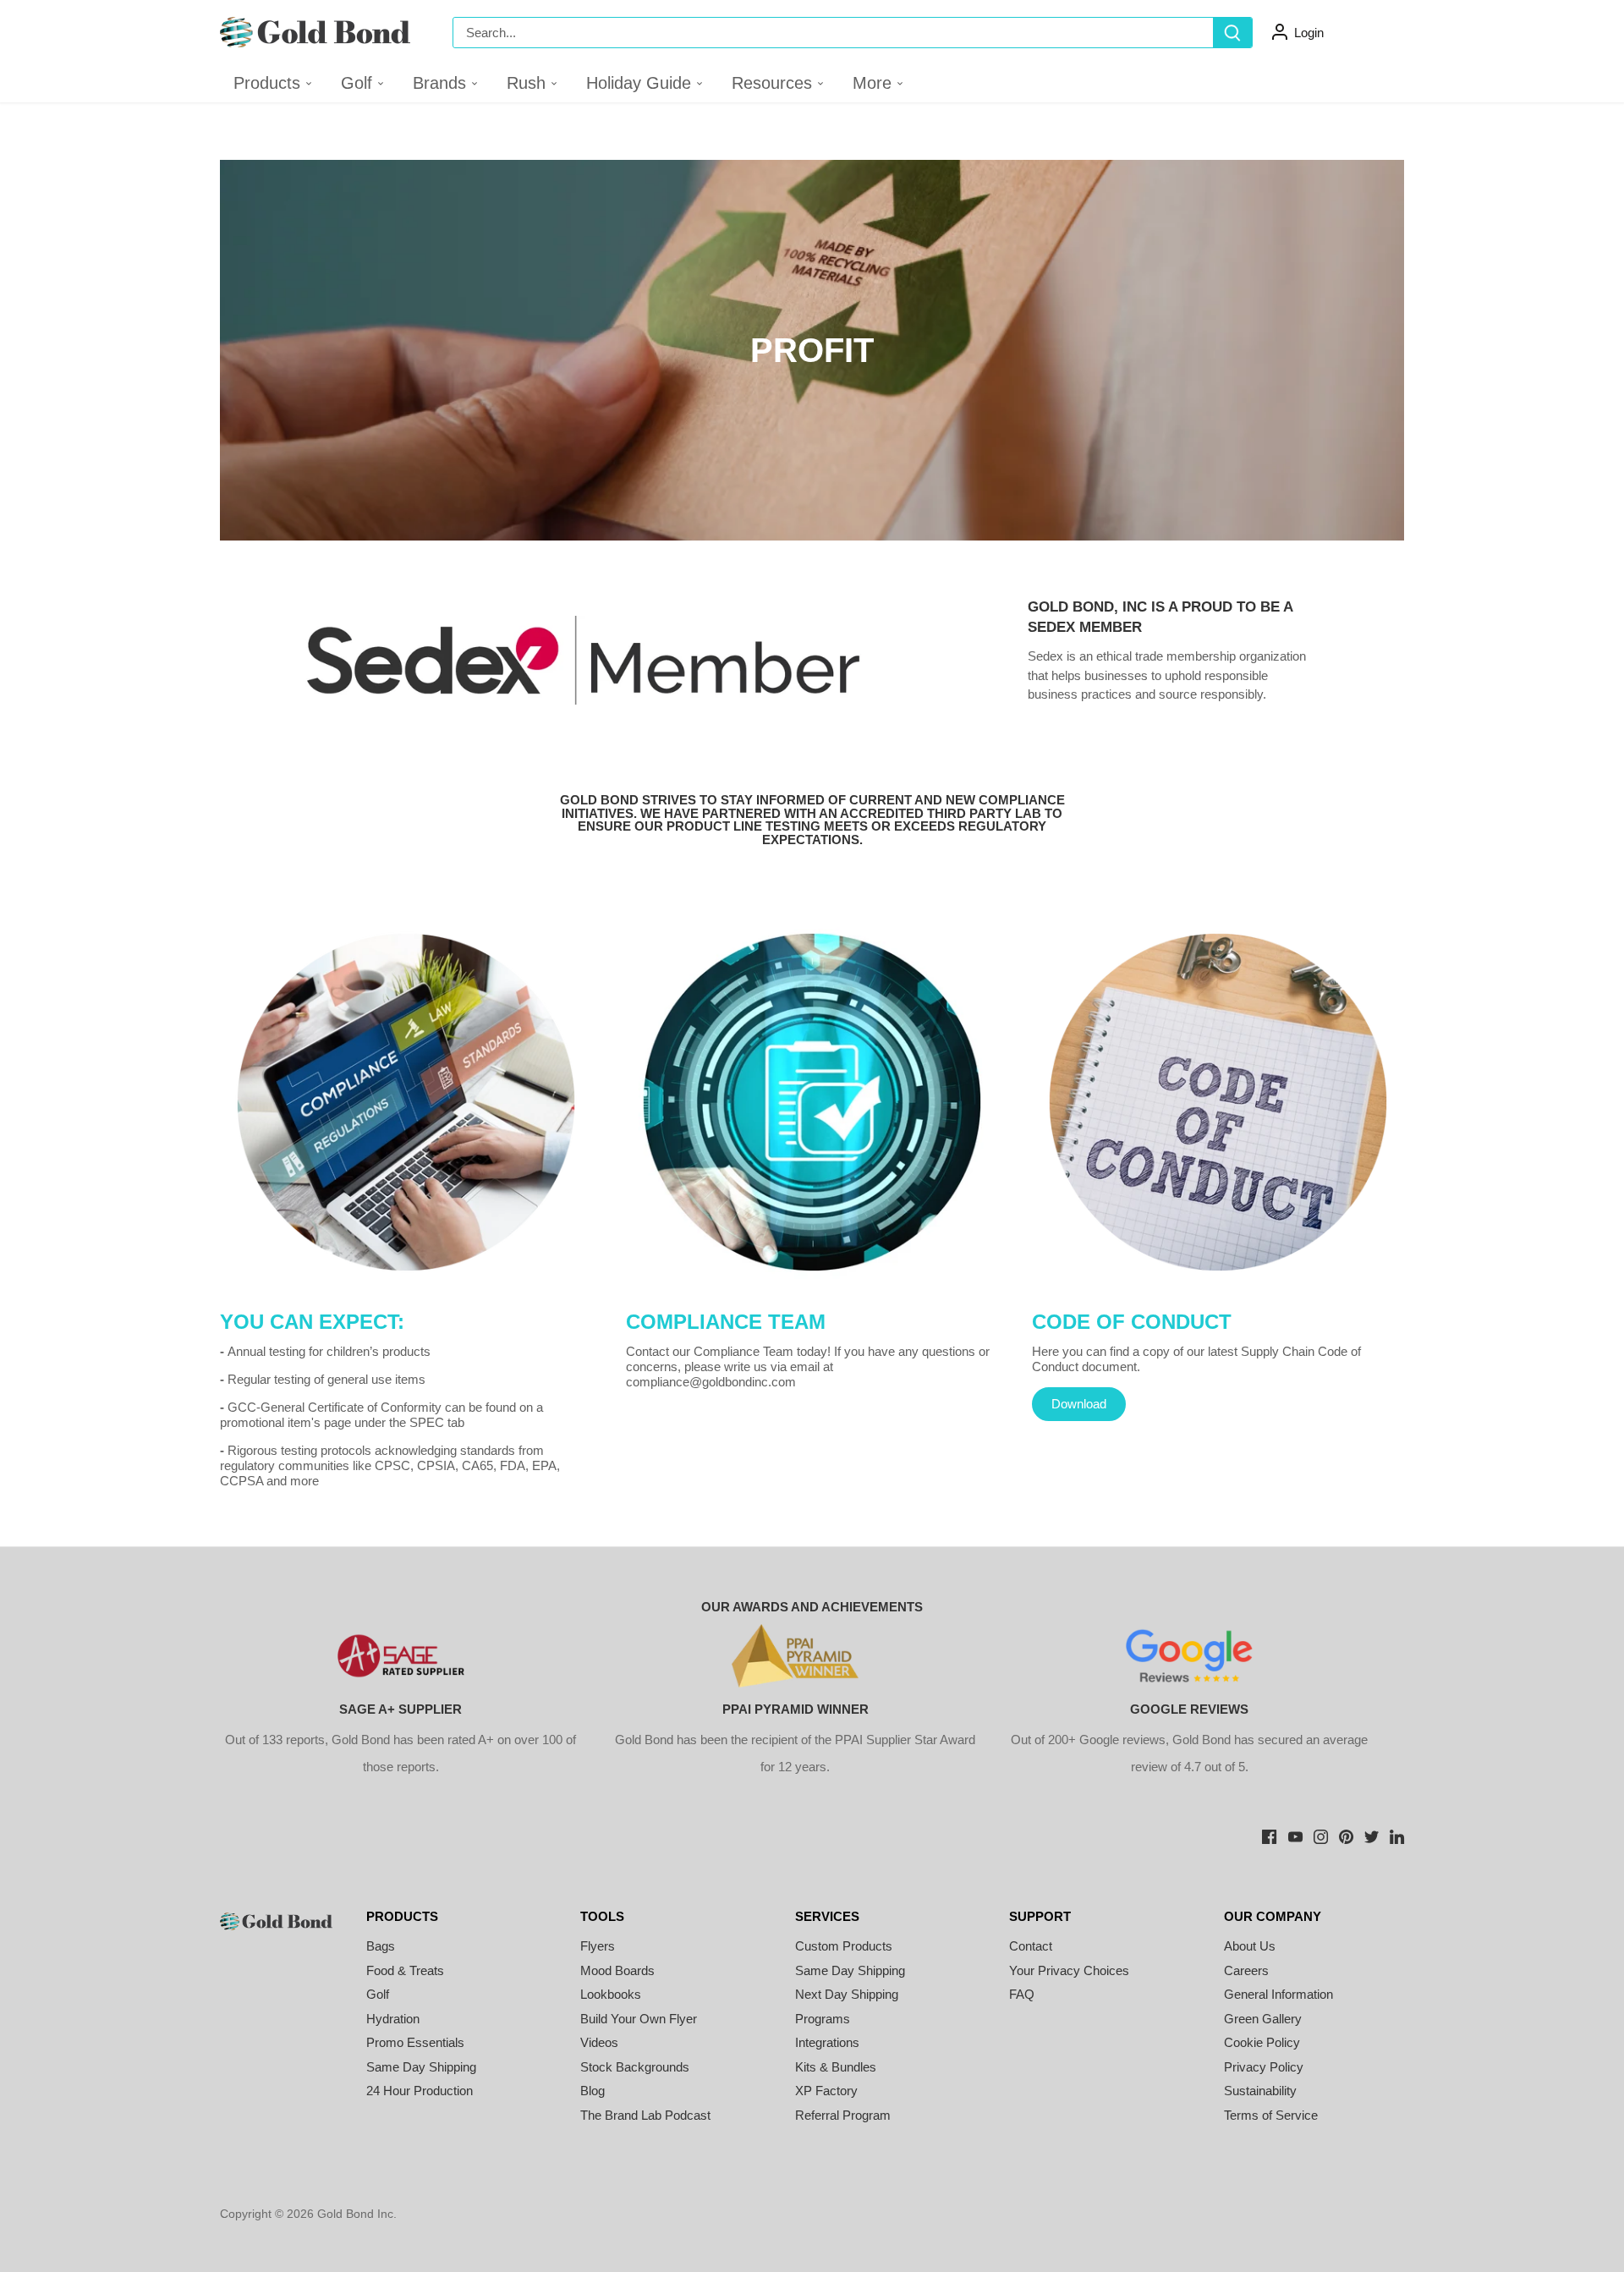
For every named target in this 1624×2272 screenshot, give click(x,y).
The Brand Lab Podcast (645, 2115)
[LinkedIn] (1397, 1835)
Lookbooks (611, 1994)
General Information (1278, 1994)
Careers (1246, 1970)
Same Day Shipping (421, 2067)
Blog (593, 2091)
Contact (1031, 1946)
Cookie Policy (1262, 2042)
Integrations (827, 2042)
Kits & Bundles (836, 2067)
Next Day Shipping (847, 1994)
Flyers (598, 1946)
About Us (1250, 1946)
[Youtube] (1295, 1835)
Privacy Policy (1264, 2067)
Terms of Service (1271, 2115)
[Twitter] (1372, 1835)
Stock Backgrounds (635, 2067)
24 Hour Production (420, 2091)
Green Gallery (1263, 2019)
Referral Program (843, 2115)
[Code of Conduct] (1218, 1102)
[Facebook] (1269, 1835)
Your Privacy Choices (1069, 1970)
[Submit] (1232, 33)
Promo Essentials (415, 2042)
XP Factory (826, 2091)
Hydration (393, 2019)
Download (1079, 1404)
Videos (599, 2042)
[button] (363, 83)
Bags (381, 1946)
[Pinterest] (1346, 1835)
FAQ (1022, 1994)
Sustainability (1260, 2091)
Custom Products (844, 1946)
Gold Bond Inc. (357, 2214)
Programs (823, 2019)
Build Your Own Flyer (639, 2019)
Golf (378, 1994)
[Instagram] (1321, 1835)
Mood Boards (617, 1970)
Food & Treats (405, 1970)
